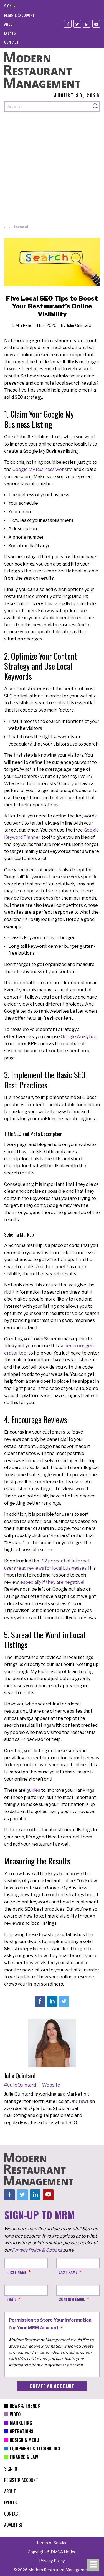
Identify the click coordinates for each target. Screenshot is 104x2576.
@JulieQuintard (21, 2085)
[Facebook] (68, 24)
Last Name (68, 2272)
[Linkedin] (87, 24)
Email (11, 2299)
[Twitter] (77, 24)
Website (51, 2085)
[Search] (95, 107)
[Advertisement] (52, 172)
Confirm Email (72, 2299)
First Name (17, 2272)
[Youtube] (96, 24)
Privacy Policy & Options (37, 2250)
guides (33, 1790)
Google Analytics (79, 1037)
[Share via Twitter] (64, 2001)
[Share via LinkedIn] (52, 2001)
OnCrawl (79, 2101)
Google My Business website (43, 469)
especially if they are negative (52, 1582)
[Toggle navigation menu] (93, 2565)
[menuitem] (10, 6)
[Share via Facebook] (40, 2001)
